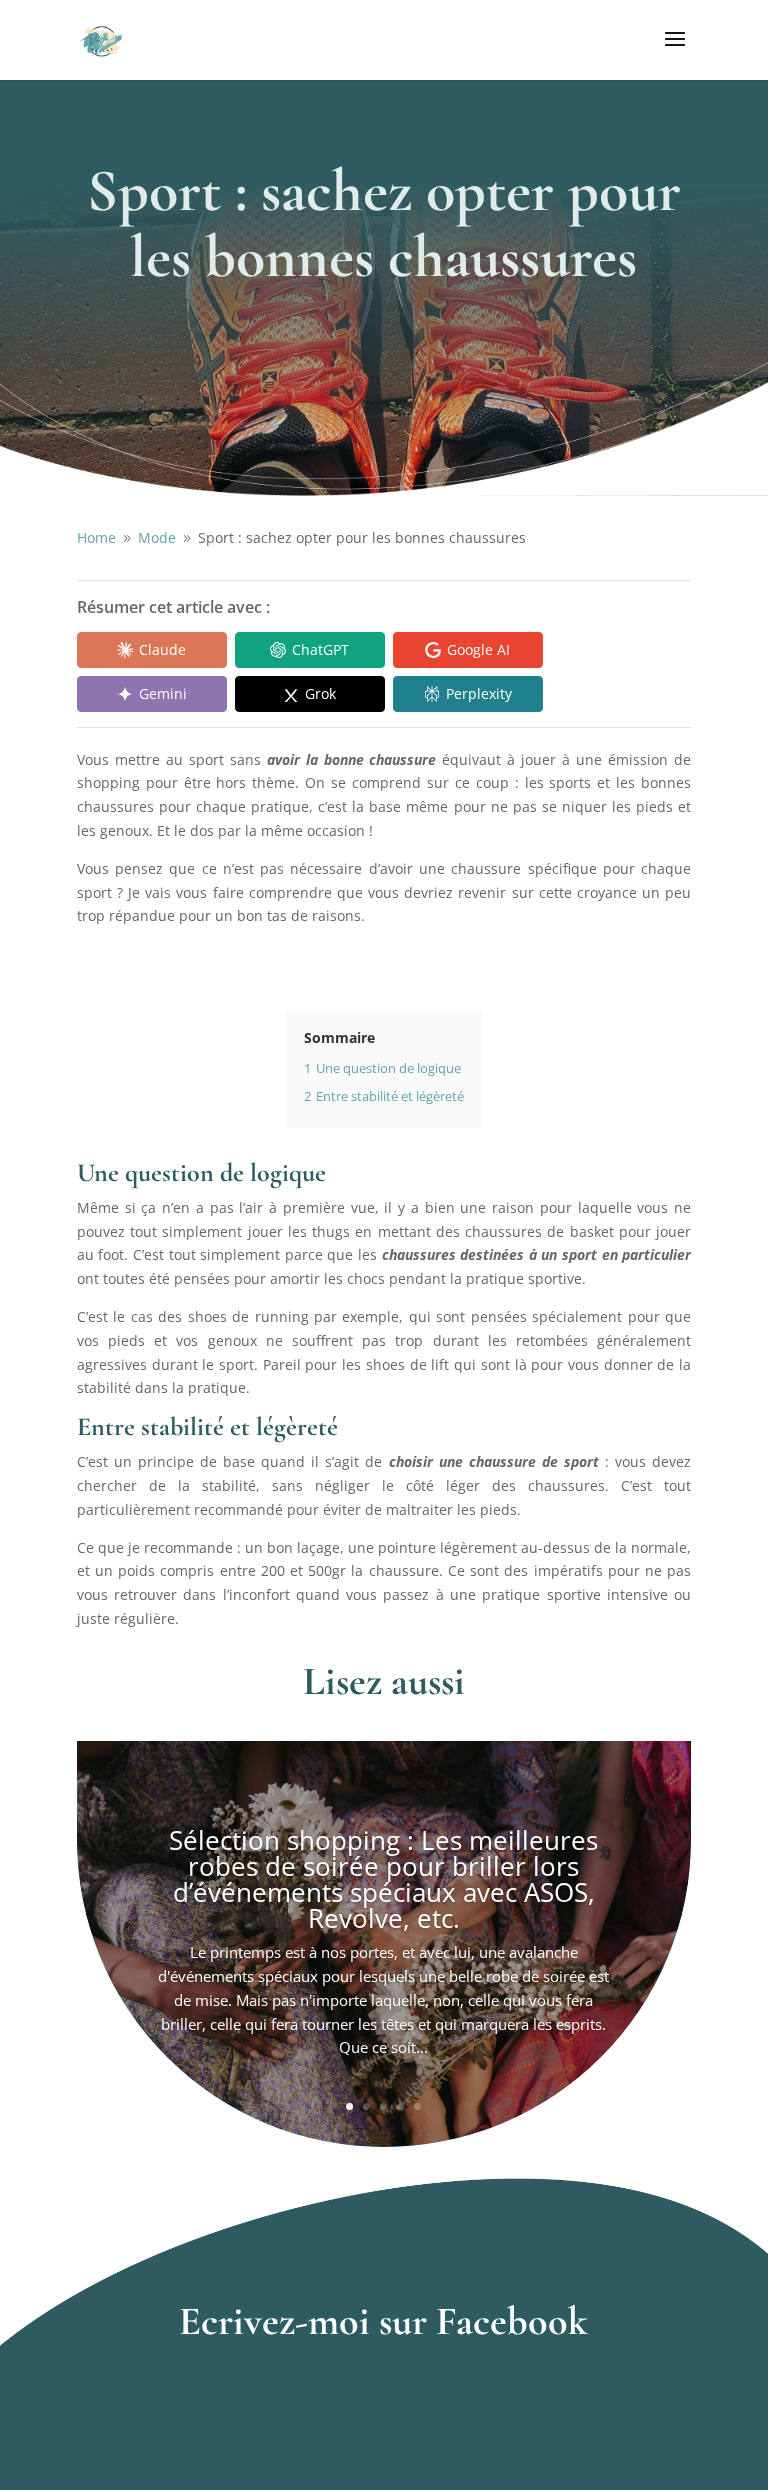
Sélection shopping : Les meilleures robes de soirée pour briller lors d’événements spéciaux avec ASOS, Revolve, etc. (383, 1879)
